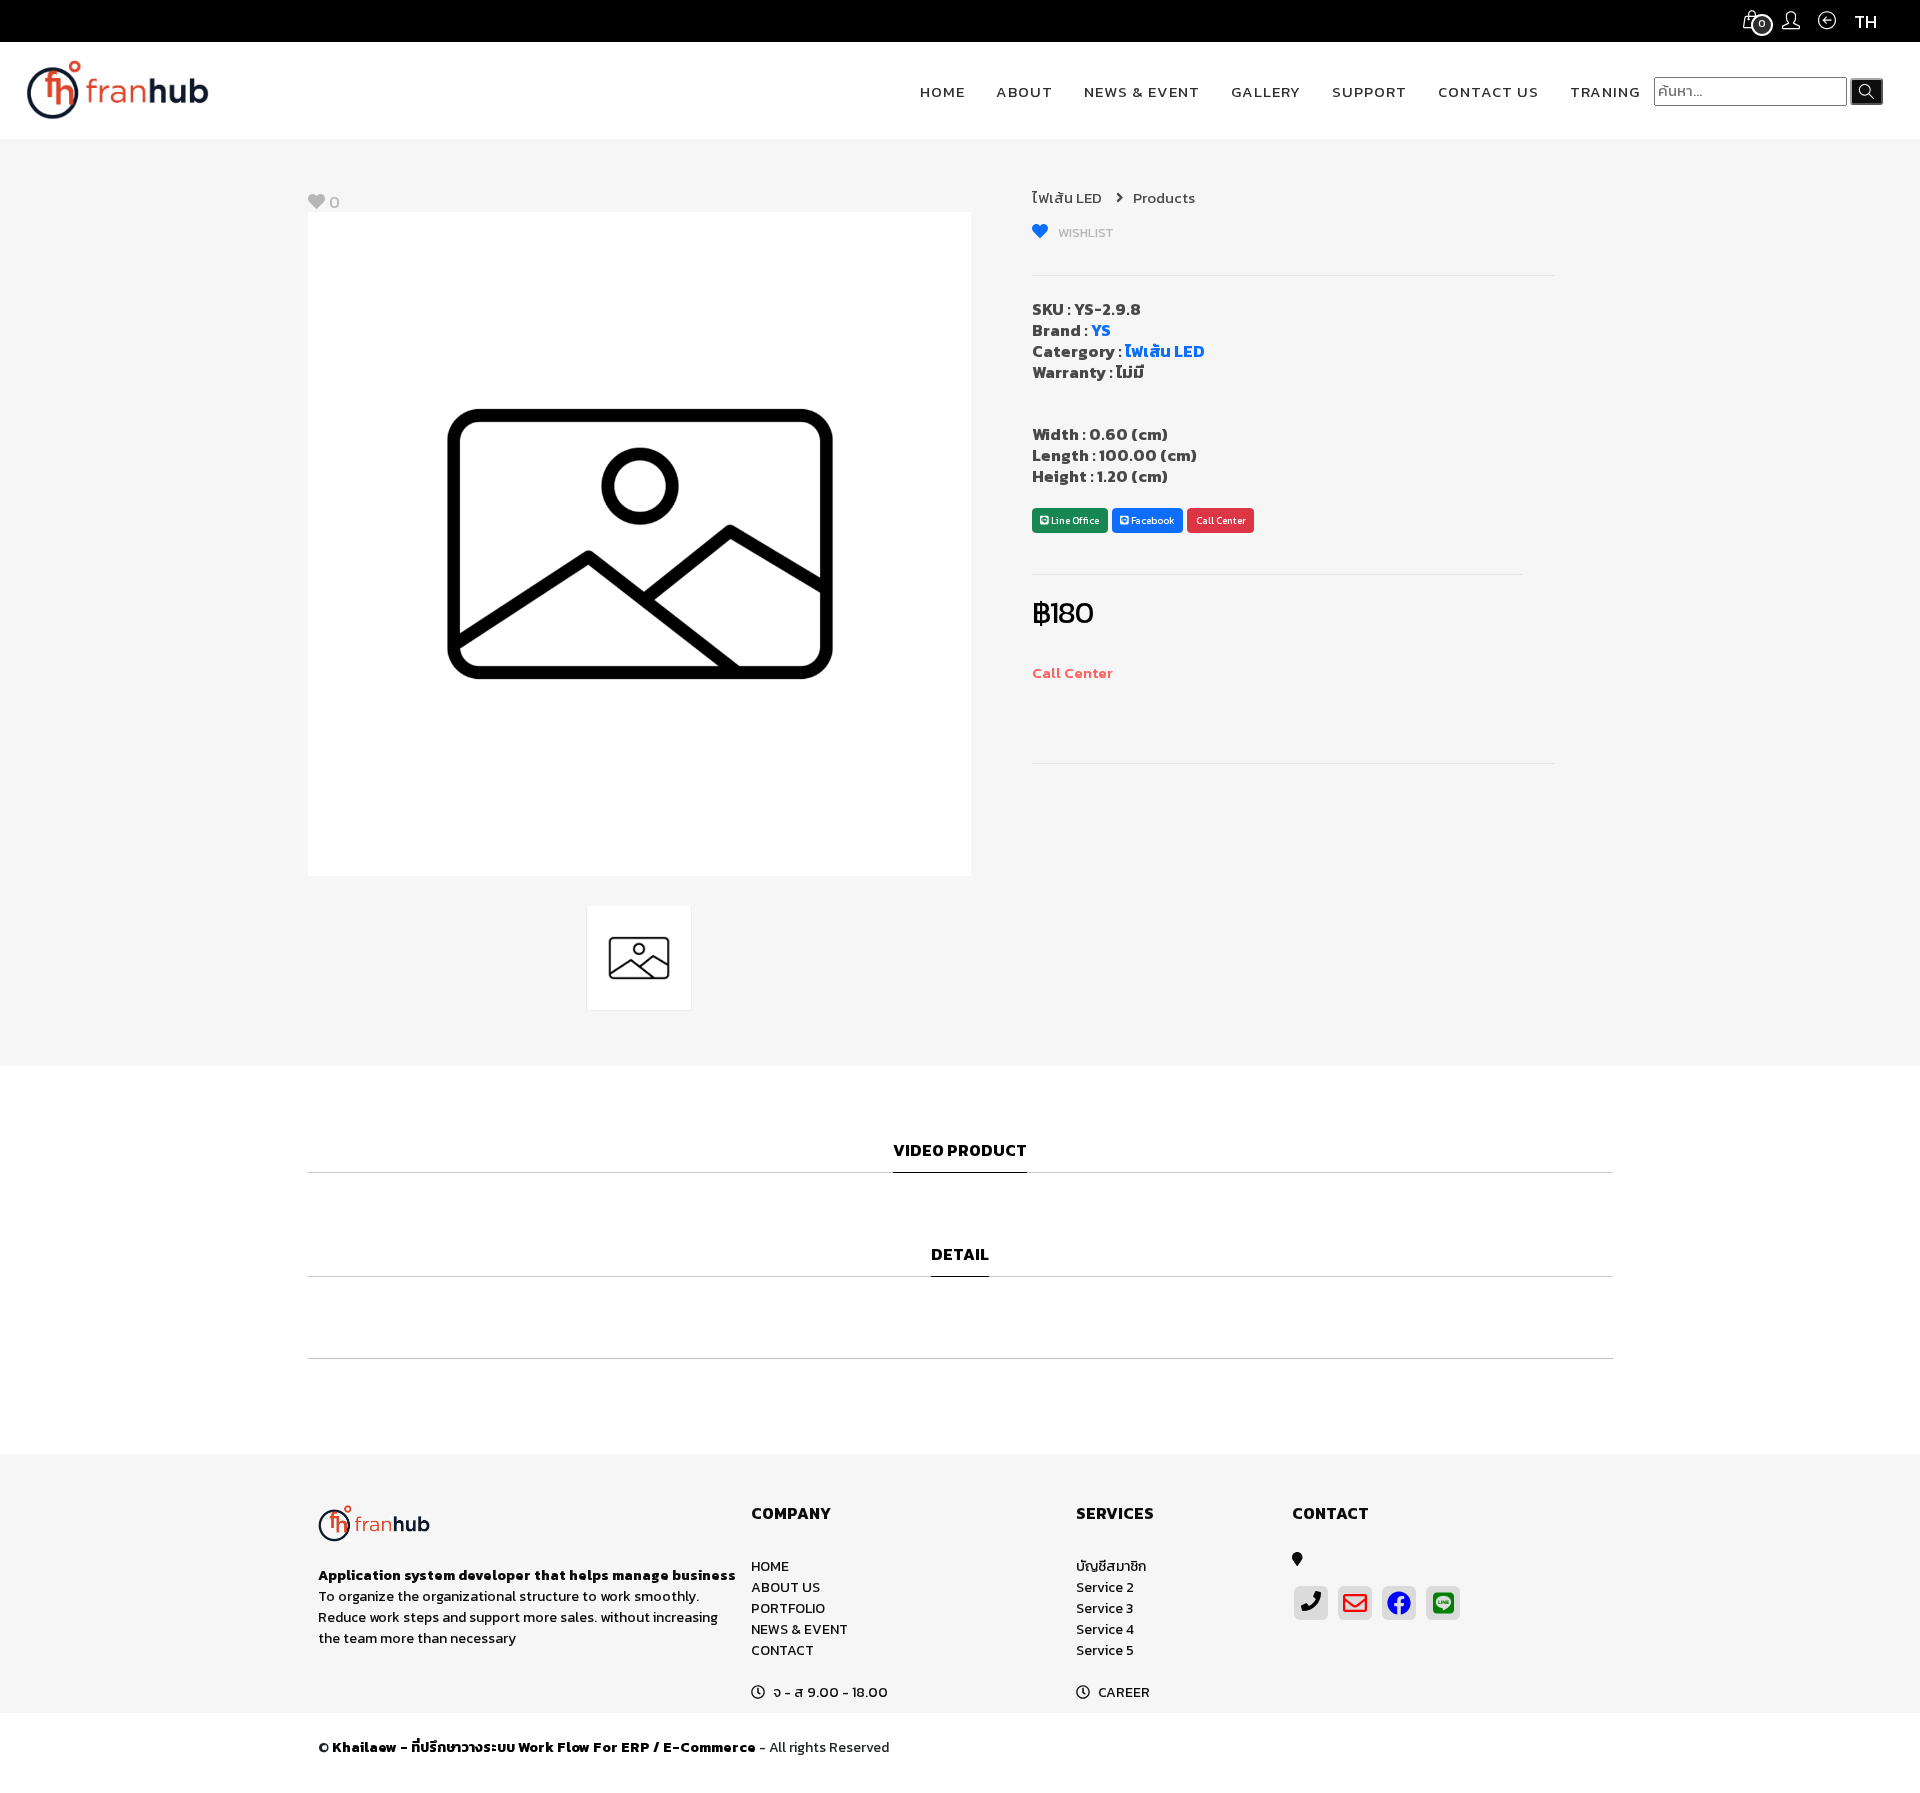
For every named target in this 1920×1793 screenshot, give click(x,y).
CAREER (1124, 1692)
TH (1865, 21)
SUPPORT (1369, 91)
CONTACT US (1488, 91)
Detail (960, 1255)
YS (1101, 330)
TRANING (1605, 91)
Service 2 (1105, 1587)
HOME (942, 91)
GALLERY (1266, 91)
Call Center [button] (1221, 520)
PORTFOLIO (788, 1608)
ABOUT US (785, 1587)
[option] (640, 544)
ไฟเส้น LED (1068, 197)
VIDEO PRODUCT (960, 1151)
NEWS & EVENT (1142, 91)
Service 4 (1105, 1629)
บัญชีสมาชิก (1111, 1566)
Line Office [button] (1074, 520)
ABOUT (1024, 91)
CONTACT (782, 1650)
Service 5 (1105, 1650)
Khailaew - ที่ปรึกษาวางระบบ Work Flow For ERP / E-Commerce (544, 1747)
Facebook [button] (1152, 520)
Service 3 (1104, 1608)
